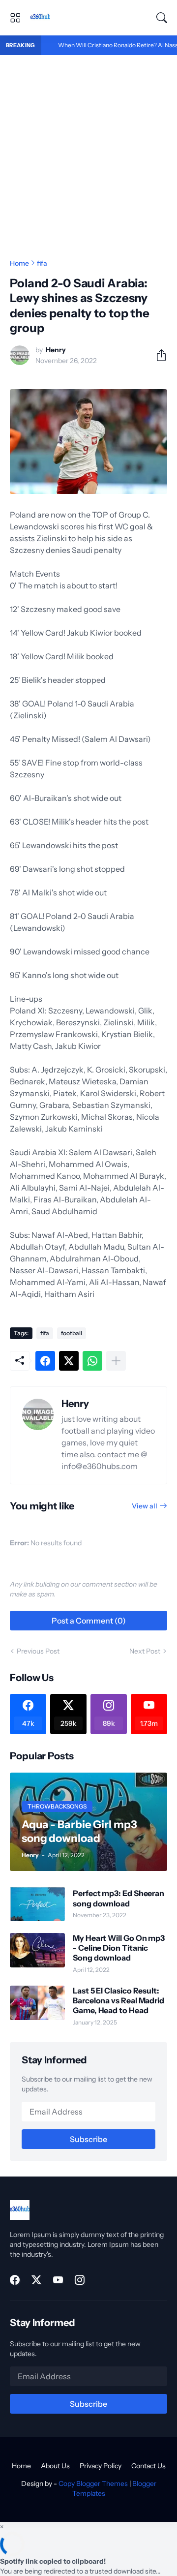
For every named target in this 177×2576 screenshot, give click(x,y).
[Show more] (116, 1361)
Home (19, 263)
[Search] (162, 18)
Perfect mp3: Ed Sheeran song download (118, 1898)
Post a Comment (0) (89, 1621)
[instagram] (80, 2280)
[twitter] (36, 2280)
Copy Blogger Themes (93, 2484)
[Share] (157, 355)
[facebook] (15, 2280)
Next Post (145, 1651)
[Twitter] (69, 1361)
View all (145, 1506)
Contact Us (148, 2466)
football (72, 1333)
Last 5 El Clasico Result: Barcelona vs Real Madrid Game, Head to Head (118, 2001)
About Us (55, 2466)
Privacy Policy (101, 2466)
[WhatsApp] (92, 1361)
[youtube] (58, 2280)
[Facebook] (45, 1361)
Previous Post (38, 1651)
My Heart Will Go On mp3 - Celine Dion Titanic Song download (119, 1948)
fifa (42, 263)
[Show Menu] (15, 18)
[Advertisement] (88, 149)
